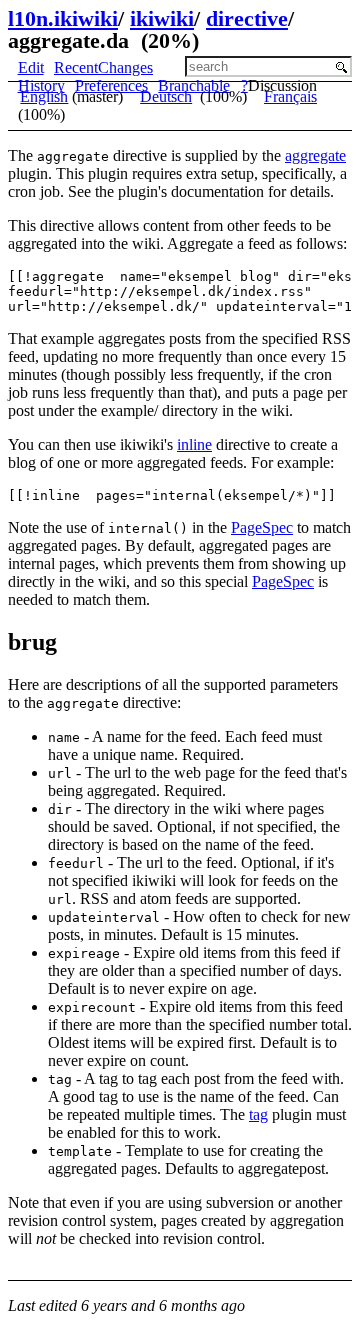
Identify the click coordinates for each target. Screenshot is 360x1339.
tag (258, 1114)
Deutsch (166, 96)
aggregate (315, 155)
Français (290, 96)
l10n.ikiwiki (63, 18)
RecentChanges (103, 67)
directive (247, 18)
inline (194, 444)
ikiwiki (162, 18)
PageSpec (262, 527)
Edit (31, 67)
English (44, 96)
